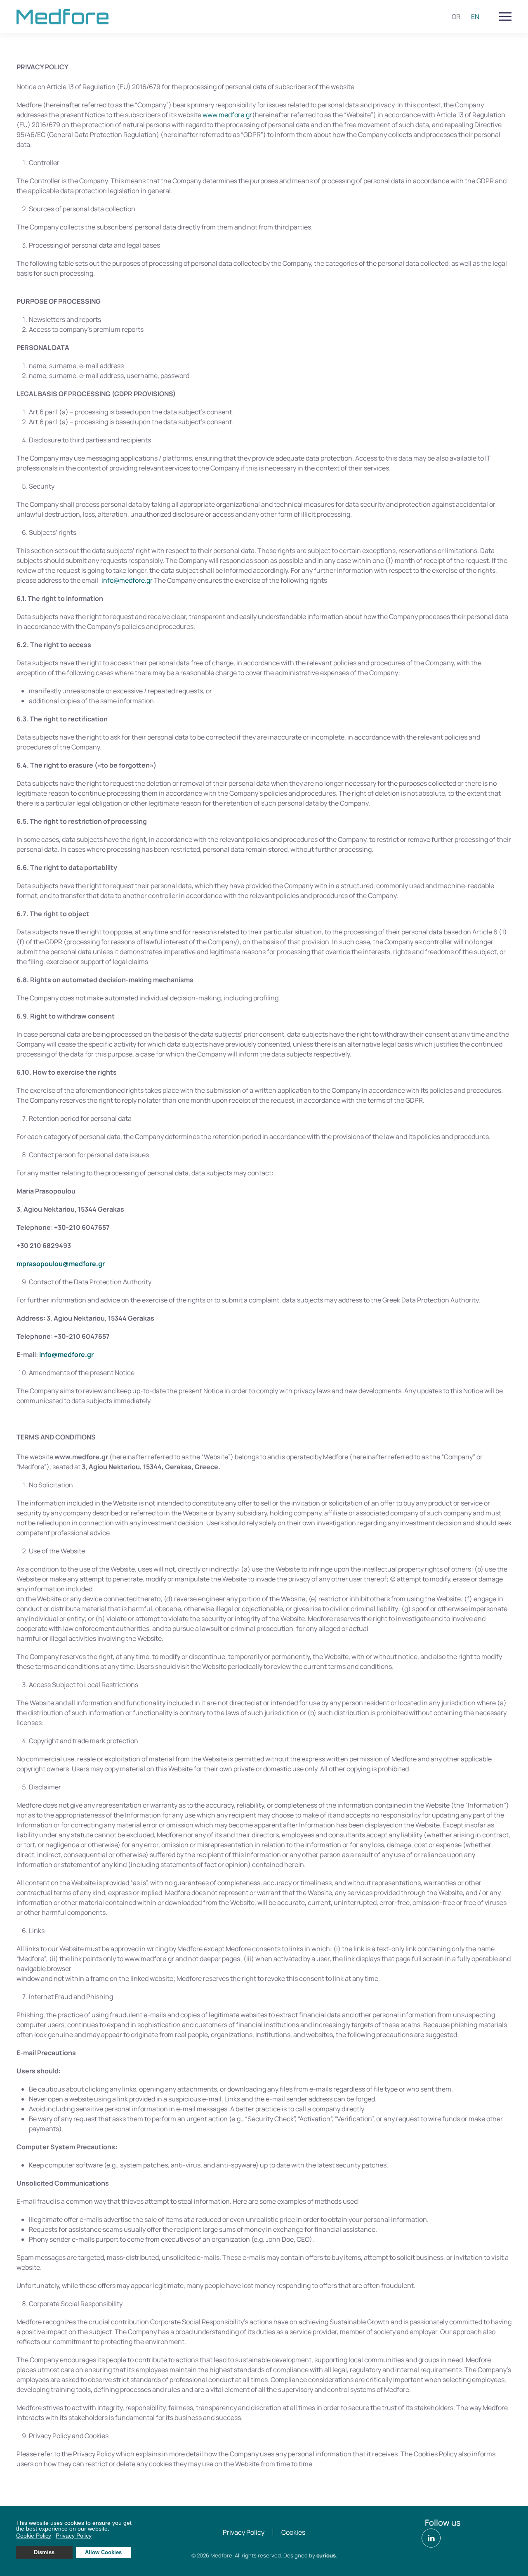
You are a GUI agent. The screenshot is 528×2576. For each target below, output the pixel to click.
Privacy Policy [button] (74, 2536)
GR (456, 17)
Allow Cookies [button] (103, 2552)
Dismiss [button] (44, 2552)
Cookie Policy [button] (34, 2536)
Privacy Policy (244, 2532)
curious (326, 2555)
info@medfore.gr (127, 580)
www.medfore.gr (227, 115)
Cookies (293, 2532)
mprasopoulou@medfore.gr (61, 1264)
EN (475, 17)
